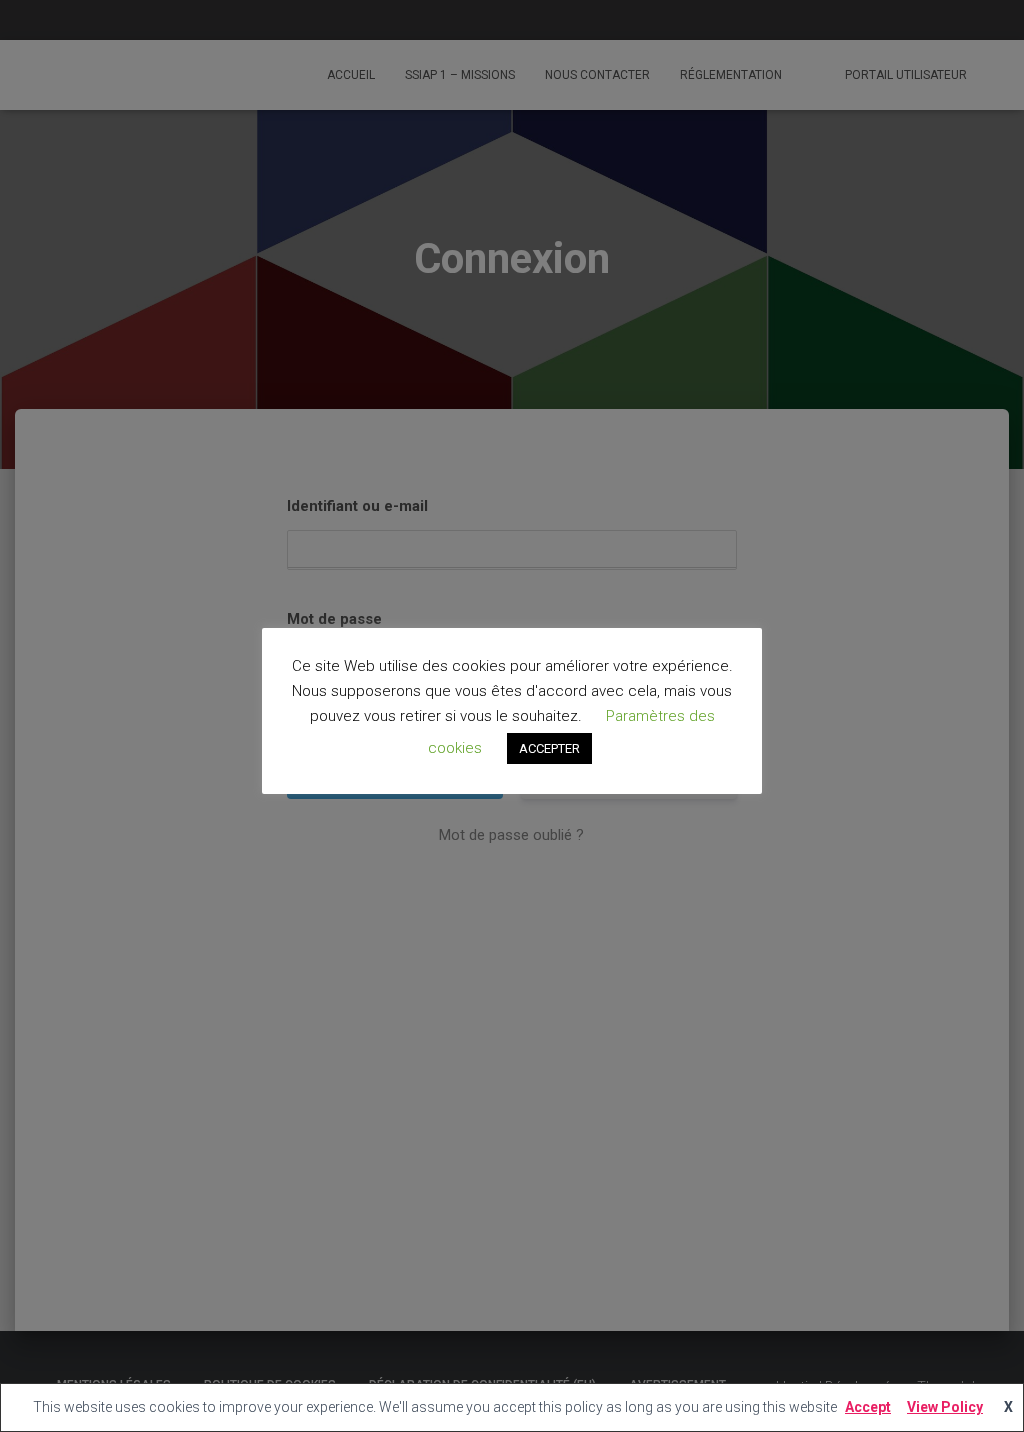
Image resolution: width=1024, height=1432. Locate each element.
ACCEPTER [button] (549, 748)
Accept (868, 1407)
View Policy (945, 1407)
